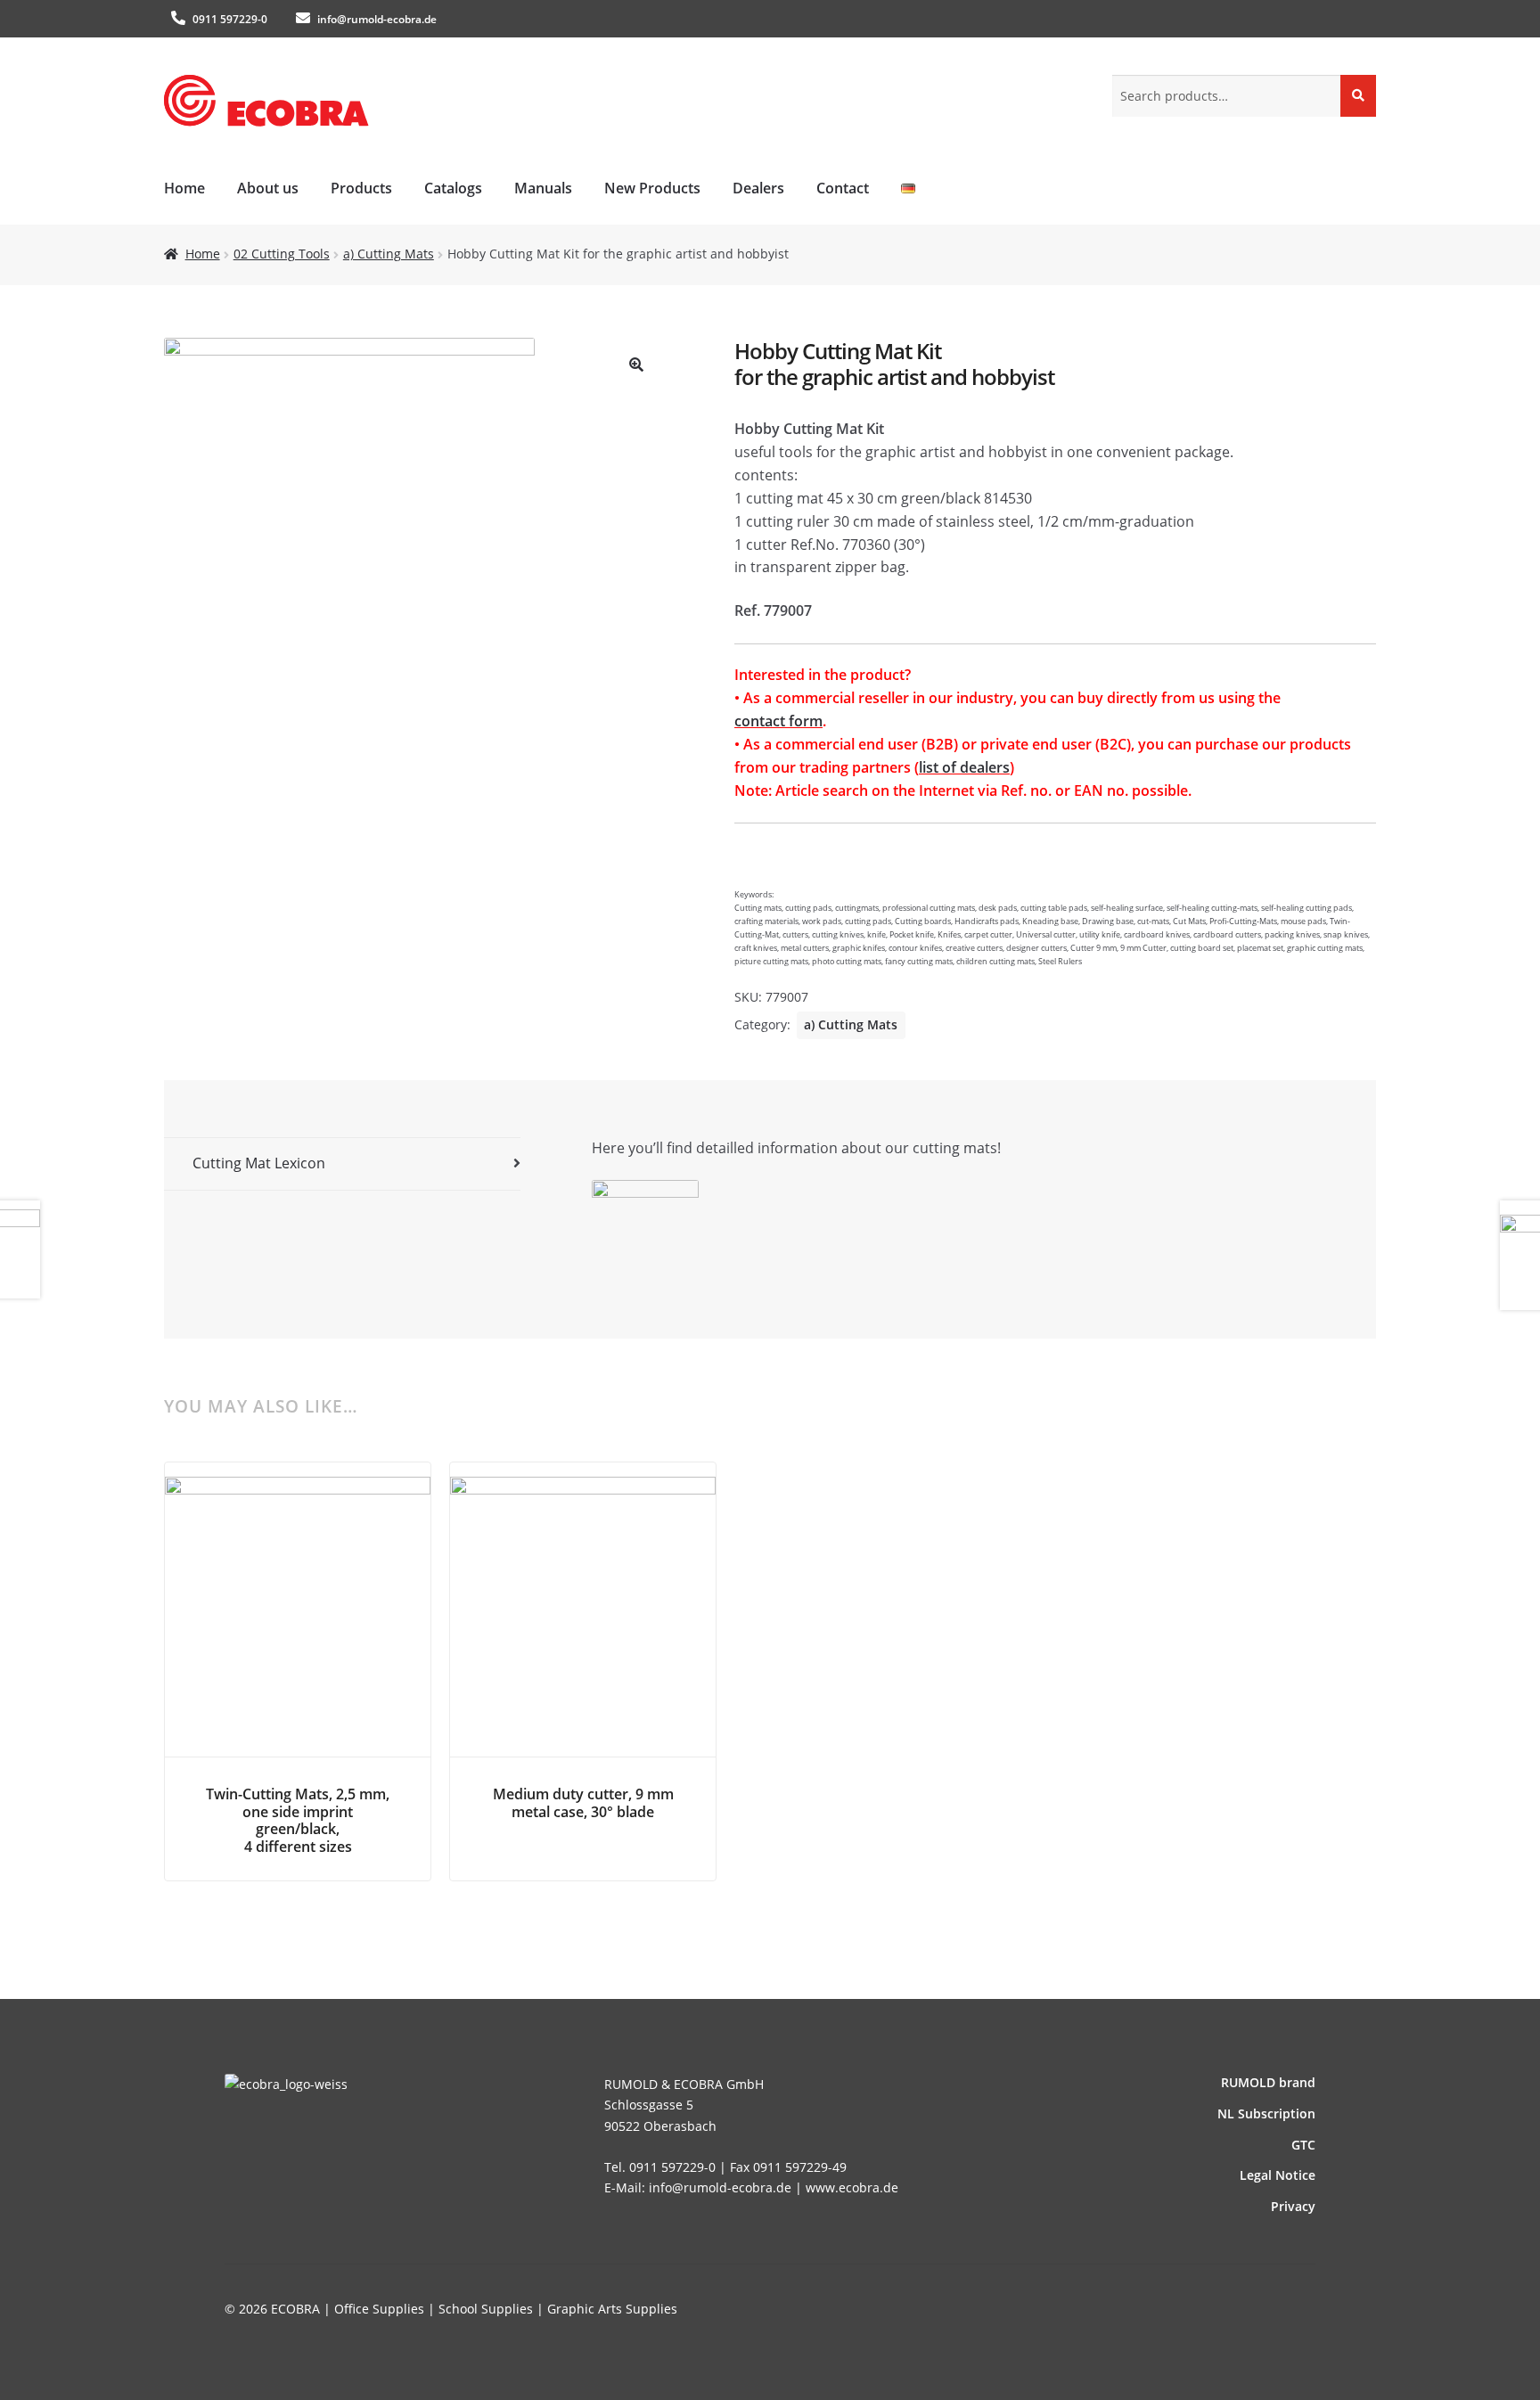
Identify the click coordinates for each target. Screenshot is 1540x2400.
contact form (778, 721)
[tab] (342, 1164)
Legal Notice (1278, 2175)
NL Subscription (1266, 2113)
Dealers (758, 188)
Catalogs (453, 188)
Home (184, 188)
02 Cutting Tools (282, 254)
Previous (209, 1596)
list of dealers (964, 767)
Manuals (543, 188)
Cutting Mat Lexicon (259, 1163)
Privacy (1293, 2206)
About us (268, 188)
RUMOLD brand (1268, 2082)
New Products (652, 188)
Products (361, 188)
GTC (1303, 2145)
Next (1331, 1596)
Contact (843, 188)
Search (1358, 95)
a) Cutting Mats (389, 254)
